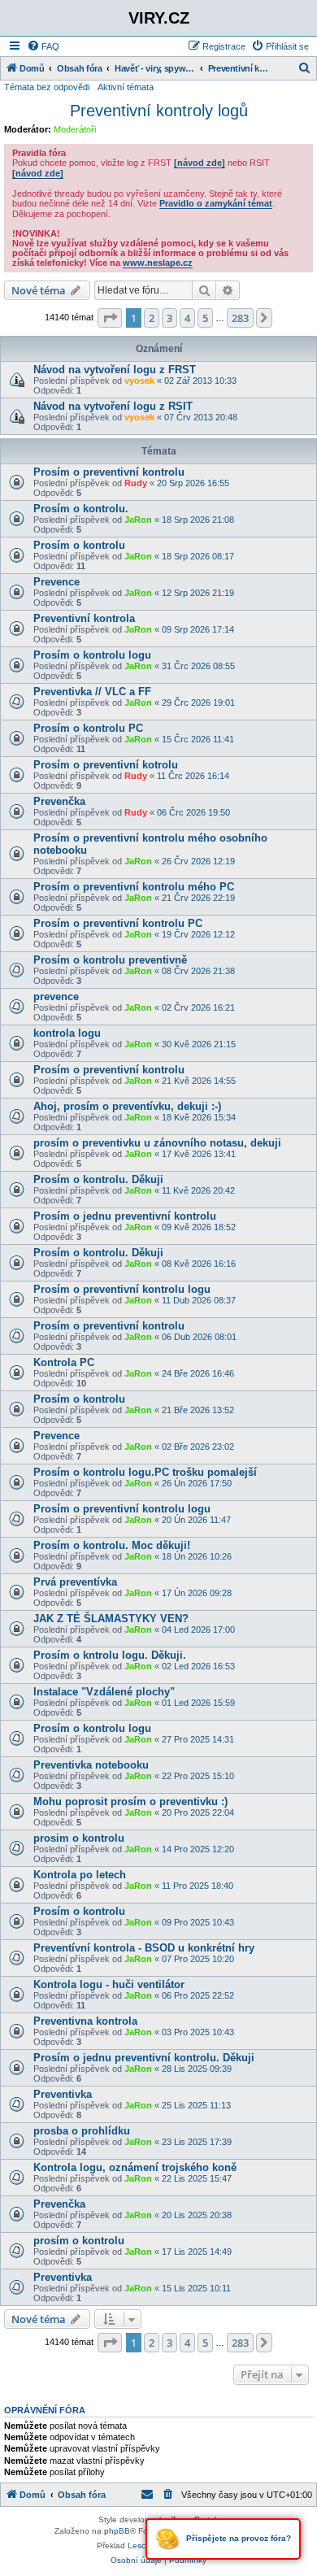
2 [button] (152, 318)
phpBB (117, 2531)
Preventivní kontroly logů (159, 111)
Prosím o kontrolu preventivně (110, 960)
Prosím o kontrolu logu (92, 655)
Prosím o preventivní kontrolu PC (118, 923)
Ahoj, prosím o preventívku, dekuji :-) (127, 1106)
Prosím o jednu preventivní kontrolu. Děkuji (144, 2058)
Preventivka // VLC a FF (92, 692)
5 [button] (205, 318)
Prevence (56, 582)
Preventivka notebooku (91, 1765)
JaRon (138, 520)
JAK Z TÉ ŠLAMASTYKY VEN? (111, 1619)
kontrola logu (67, 1033)
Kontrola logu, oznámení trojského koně (135, 2167)
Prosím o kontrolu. (81, 509)
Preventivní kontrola (84, 618)
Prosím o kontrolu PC (88, 728)
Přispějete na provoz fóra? (237, 2538)
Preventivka (63, 2094)
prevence (56, 996)
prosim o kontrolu (79, 1838)
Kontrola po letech (80, 1875)
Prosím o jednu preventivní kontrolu (125, 1216)
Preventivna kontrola (85, 2021)
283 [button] (240, 318)
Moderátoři (75, 129)
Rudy (136, 483)
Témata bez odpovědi (47, 87)
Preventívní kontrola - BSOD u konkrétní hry (144, 1948)
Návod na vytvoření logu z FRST (115, 370)
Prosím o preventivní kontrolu (109, 472)
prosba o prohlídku (82, 2131)
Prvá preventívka (75, 1582)
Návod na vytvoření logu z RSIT (113, 406)
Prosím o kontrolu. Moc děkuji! (112, 1545)
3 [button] (169, 318)
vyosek (139, 381)
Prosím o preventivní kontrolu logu (122, 1289)
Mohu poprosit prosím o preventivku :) (130, 1801)
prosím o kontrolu (79, 2241)
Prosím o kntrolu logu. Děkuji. (110, 1655)
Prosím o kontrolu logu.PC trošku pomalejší (145, 1472)
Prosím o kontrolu (79, 545)
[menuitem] (43, 46)
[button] (110, 318)
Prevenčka (59, 801)
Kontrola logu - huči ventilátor (109, 1984)
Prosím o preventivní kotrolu (106, 765)
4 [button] (187, 318)
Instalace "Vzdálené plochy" (104, 1692)
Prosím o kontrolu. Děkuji (98, 1179)
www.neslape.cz (158, 263)
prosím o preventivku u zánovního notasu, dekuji (157, 1143)
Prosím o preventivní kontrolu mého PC (134, 887)
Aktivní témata (126, 87)
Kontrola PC (64, 1362)
